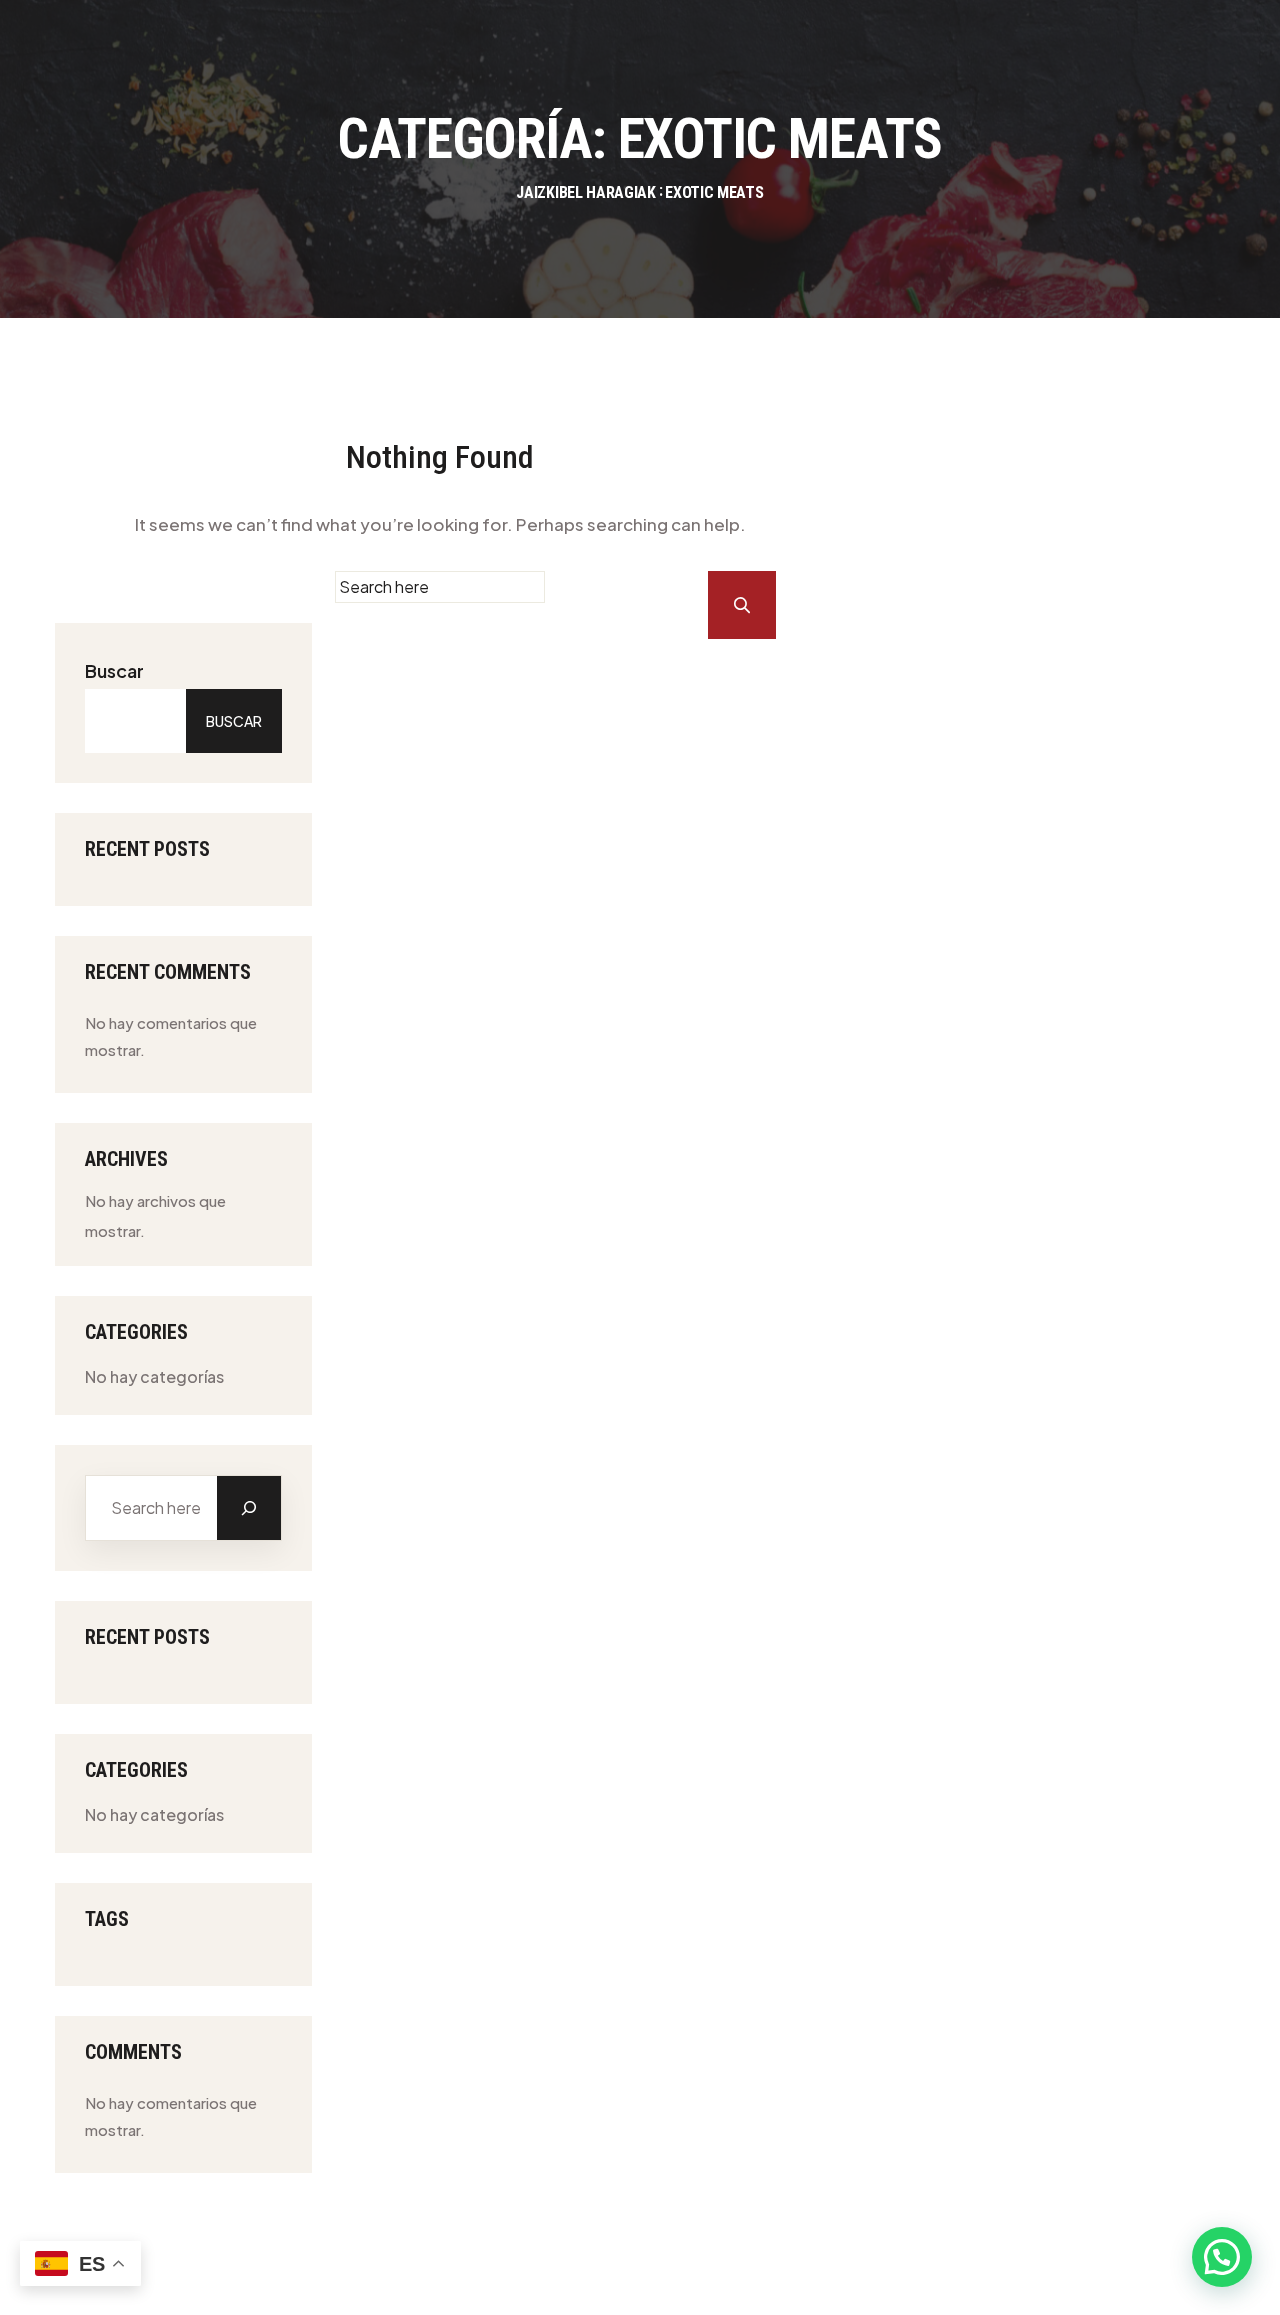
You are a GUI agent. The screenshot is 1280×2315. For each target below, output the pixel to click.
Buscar (114, 670)
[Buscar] (249, 1508)
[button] (1222, 2257)
